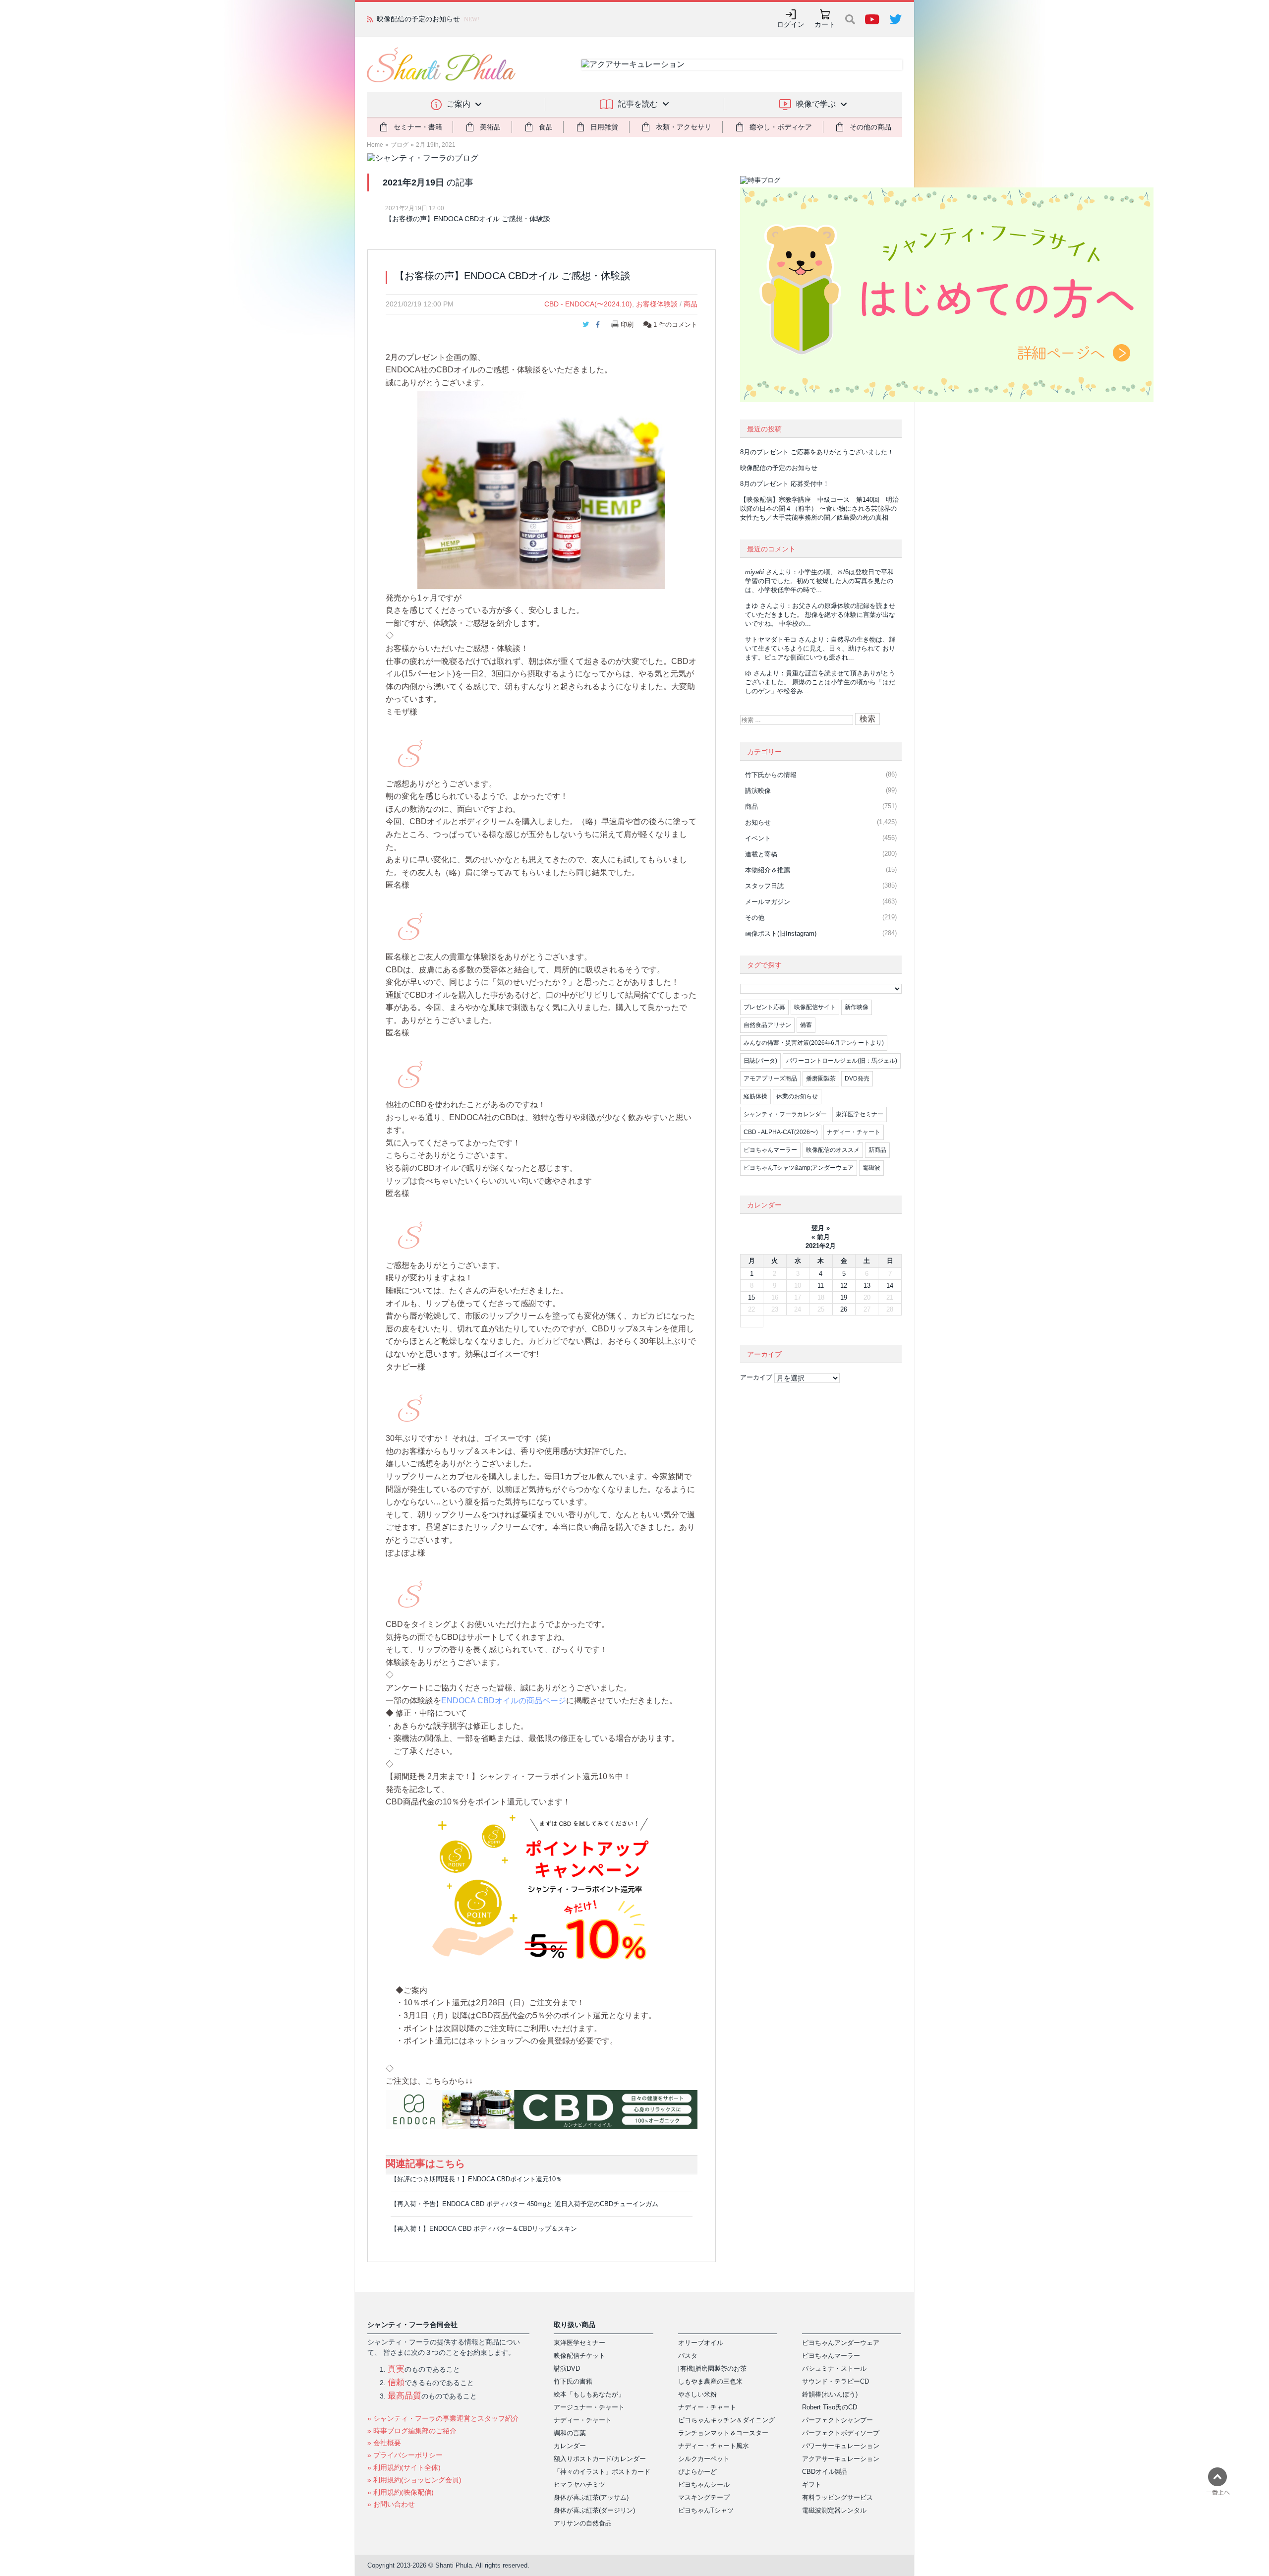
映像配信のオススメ (833, 1150)
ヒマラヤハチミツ (579, 2485)
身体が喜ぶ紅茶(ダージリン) (594, 2510)
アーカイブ (756, 1377)
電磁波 (871, 1168)
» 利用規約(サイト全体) (404, 2467)
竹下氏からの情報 (771, 775)
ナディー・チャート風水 (714, 2446)
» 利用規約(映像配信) (401, 2492)
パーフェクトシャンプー (837, 2420)
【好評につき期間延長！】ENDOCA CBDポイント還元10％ (476, 2179)
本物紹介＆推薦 (768, 870)
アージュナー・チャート (589, 2407)
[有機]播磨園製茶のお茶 (712, 2368)
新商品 (877, 1150)
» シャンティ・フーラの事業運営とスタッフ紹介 (443, 2418)
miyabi (754, 572)
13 (867, 1286)
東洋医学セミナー (860, 1114)
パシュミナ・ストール (834, 2368)
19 (844, 1297)
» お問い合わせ (391, 2504)
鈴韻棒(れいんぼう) (830, 2394)
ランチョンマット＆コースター (723, 2433)
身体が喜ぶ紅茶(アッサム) (591, 2497)
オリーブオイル (701, 2343)
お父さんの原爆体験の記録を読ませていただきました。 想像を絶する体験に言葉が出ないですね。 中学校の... (820, 615)
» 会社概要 (384, 2443)
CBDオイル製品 (825, 2472)
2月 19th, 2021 (436, 145)
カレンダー (570, 2446)
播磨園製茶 (821, 1078)
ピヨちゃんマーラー (770, 1150)
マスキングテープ (704, 2497)
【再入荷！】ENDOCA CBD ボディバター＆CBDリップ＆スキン (484, 2229)
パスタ (688, 2356)
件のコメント (675, 325)
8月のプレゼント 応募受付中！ (785, 484)
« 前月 (821, 1237)
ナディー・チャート (854, 1132)
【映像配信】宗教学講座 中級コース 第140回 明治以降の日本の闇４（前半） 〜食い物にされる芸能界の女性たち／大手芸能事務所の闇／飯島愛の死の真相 (819, 509)
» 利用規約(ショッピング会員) (414, 2480)
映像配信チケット (579, 2356)
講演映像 (758, 791)
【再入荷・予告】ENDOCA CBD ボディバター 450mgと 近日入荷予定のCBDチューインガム (524, 2204)
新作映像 (857, 1007)
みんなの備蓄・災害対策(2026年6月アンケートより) (814, 1043)
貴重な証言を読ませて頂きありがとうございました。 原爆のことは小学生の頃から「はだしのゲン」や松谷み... (820, 682)
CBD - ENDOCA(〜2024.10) (588, 304)
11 (821, 1286)
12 (844, 1286)
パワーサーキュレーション (841, 2446)
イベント (758, 838)
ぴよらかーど (697, 2472)
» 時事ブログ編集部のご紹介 (412, 2431)
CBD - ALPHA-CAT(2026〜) (781, 1132)
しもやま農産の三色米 (710, 2381)
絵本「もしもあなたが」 (589, 2394)
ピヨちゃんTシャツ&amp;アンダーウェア (799, 1168)
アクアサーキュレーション (841, 2459)
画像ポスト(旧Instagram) (781, 933)
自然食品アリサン (767, 1025)
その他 (755, 918)
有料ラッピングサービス (837, 2497)
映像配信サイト (815, 1007)
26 (844, 1309)
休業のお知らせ (797, 1096)
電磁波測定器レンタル (834, 2510)
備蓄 (806, 1025)
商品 (691, 304)
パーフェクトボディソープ (841, 2433)
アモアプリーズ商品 (770, 1078)
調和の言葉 (570, 2433)
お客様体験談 (657, 304)
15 (751, 1297)
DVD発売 (857, 1078)
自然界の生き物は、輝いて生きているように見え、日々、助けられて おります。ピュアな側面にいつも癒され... (820, 648)
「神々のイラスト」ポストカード (602, 2472)
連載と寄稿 (761, 854)
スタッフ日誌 (764, 886)
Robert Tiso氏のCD (830, 2407)
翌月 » (821, 1228)
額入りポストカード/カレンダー (600, 2459)
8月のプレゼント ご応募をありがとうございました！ (817, 452)
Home (375, 145)
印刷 (627, 325)
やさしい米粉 (697, 2394)
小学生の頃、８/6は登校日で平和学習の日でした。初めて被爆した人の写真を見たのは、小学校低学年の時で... (819, 581)
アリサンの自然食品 (583, 2523)
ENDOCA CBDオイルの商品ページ (504, 1701)
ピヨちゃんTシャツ (706, 2510)
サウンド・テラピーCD (836, 2381)
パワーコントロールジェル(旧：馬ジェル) (842, 1061)
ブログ (400, 145)
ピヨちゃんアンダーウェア (841, 2343)
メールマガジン (768, 902)
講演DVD (567, 2368)
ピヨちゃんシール (704, 2485)
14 (890, 1286)
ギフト (812, 2485)
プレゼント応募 (764, 1007)
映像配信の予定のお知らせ (779, 468)
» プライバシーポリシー (405, 2455)
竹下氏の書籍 (573, 2381)
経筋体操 (755, 1096)
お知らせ (758, 822)
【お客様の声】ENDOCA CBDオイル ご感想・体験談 (468, 219)
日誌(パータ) (760, 1061)
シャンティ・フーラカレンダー (785, 1114)
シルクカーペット (704, 2459)
